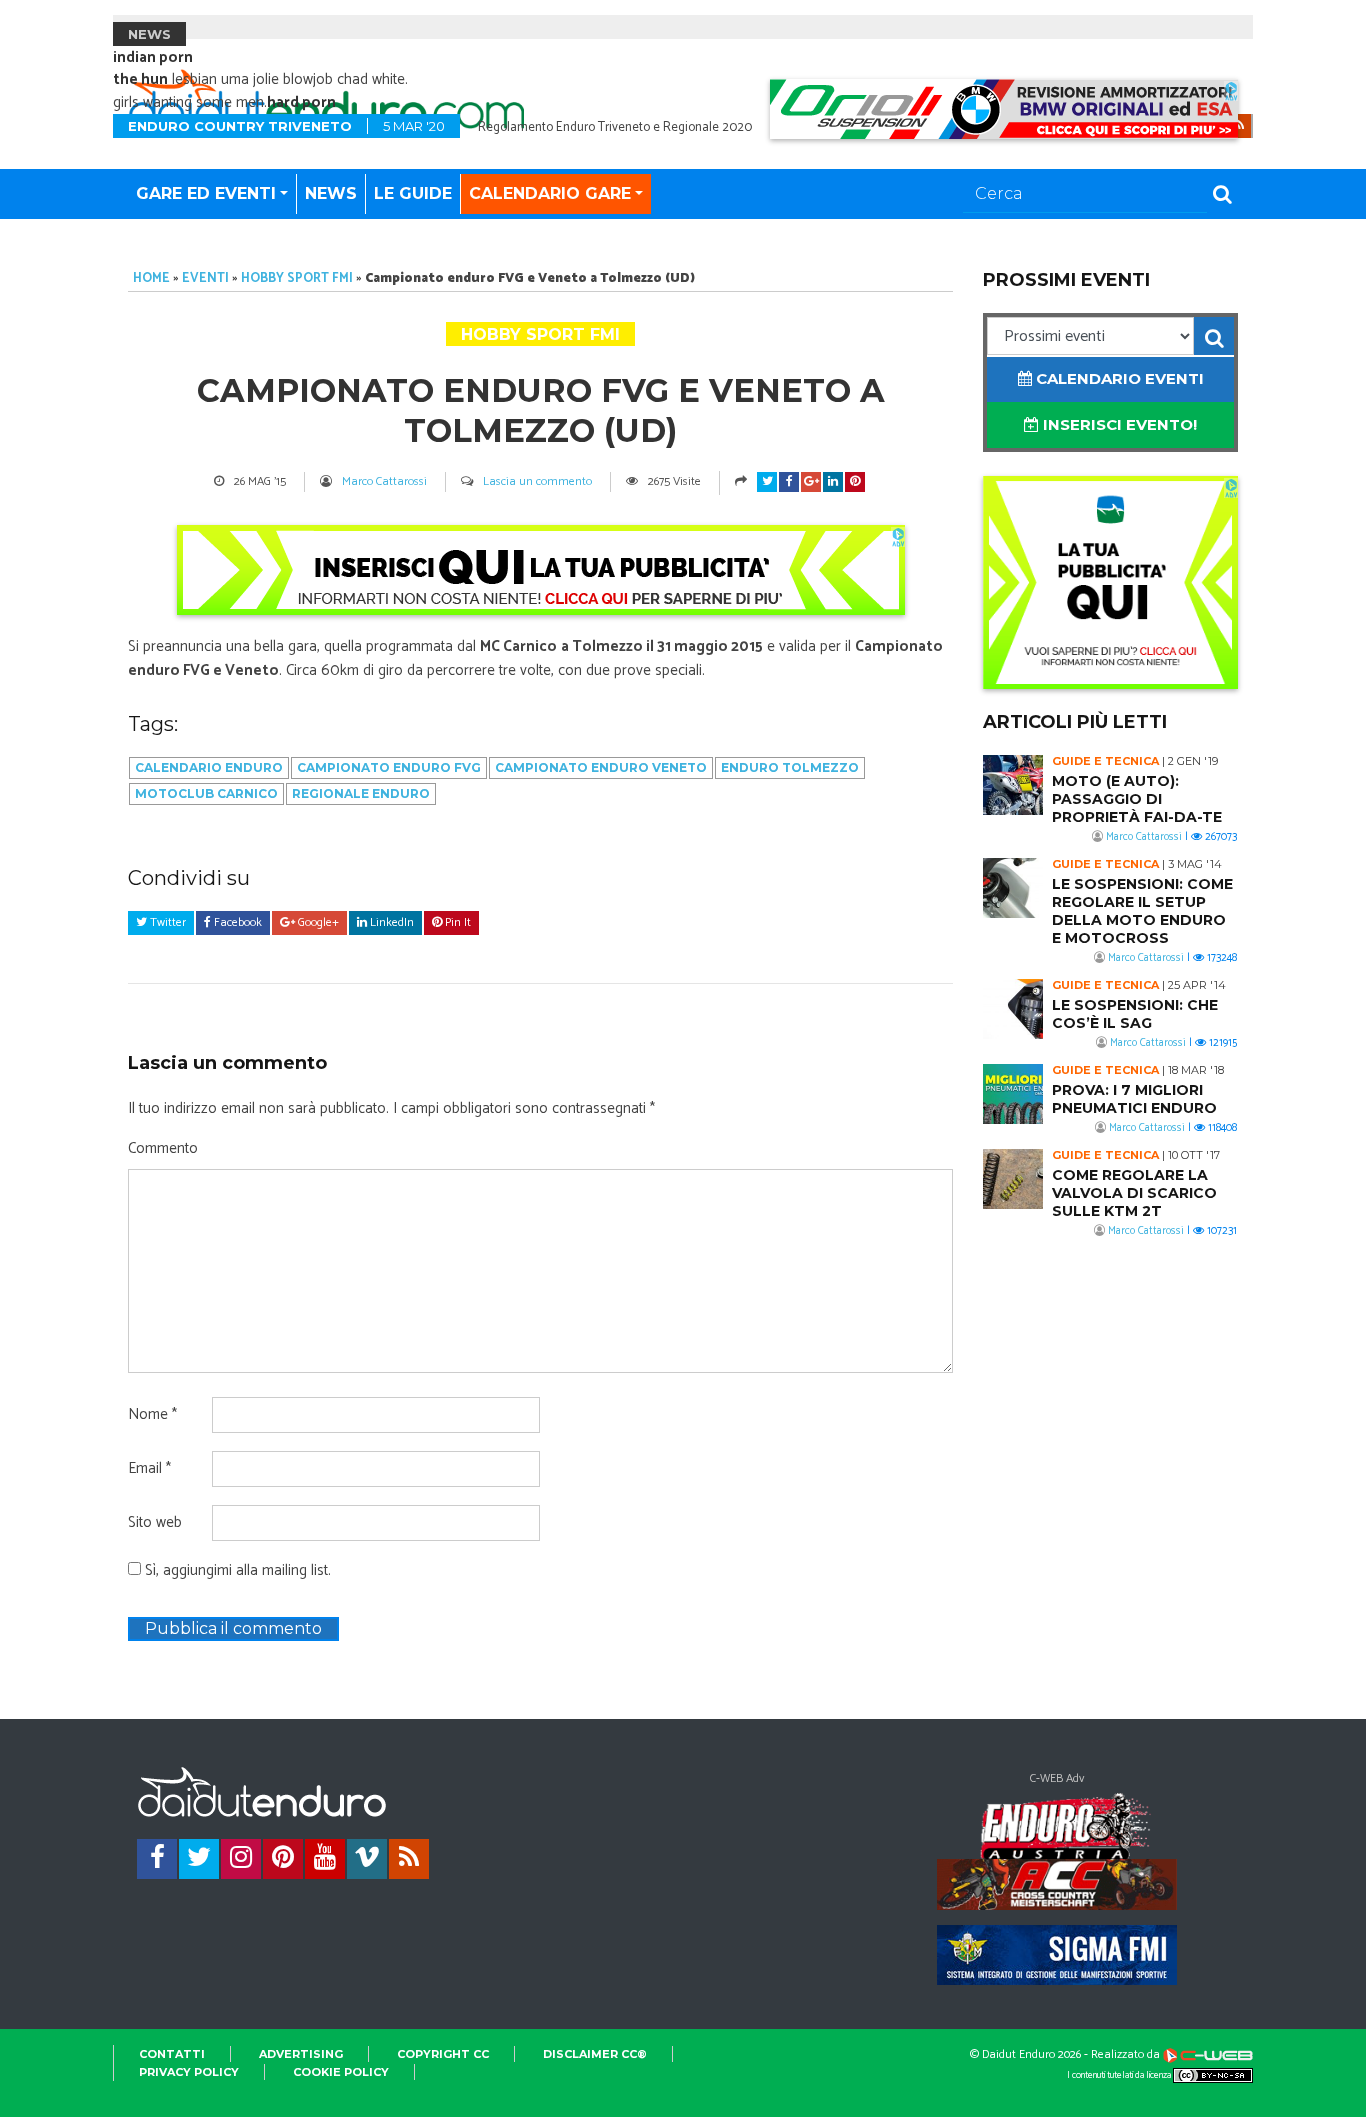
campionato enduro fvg (389, 767)
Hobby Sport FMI (297, 278)
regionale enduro (361, 793)
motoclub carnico (206, 793)
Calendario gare (550, 193)
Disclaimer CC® (595, 2054)
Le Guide (413, 193)
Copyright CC (443, 2054)
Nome (152, 1415)
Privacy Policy (189, 2072)
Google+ (317, 922)
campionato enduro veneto (601, 767)
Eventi (205, 278)
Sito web (155, 1523)
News (331, 193)
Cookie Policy (341, 2072)
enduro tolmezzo (790, 767)
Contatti (172, 2054)
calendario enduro (209, 767)
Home (151, 278)
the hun (140, 79)
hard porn (301, 102)
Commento (163, 1149)
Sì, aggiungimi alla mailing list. (236, 1571)
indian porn (153, 57)
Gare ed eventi (206, 193)
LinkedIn (390, 922)
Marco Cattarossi (384, 481)
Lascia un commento (537, 481)
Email (149, 1469)
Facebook (236, 922)
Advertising (301, 2054)
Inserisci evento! (1118, 424)
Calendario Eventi (1118, 378)
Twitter (166, 922)
